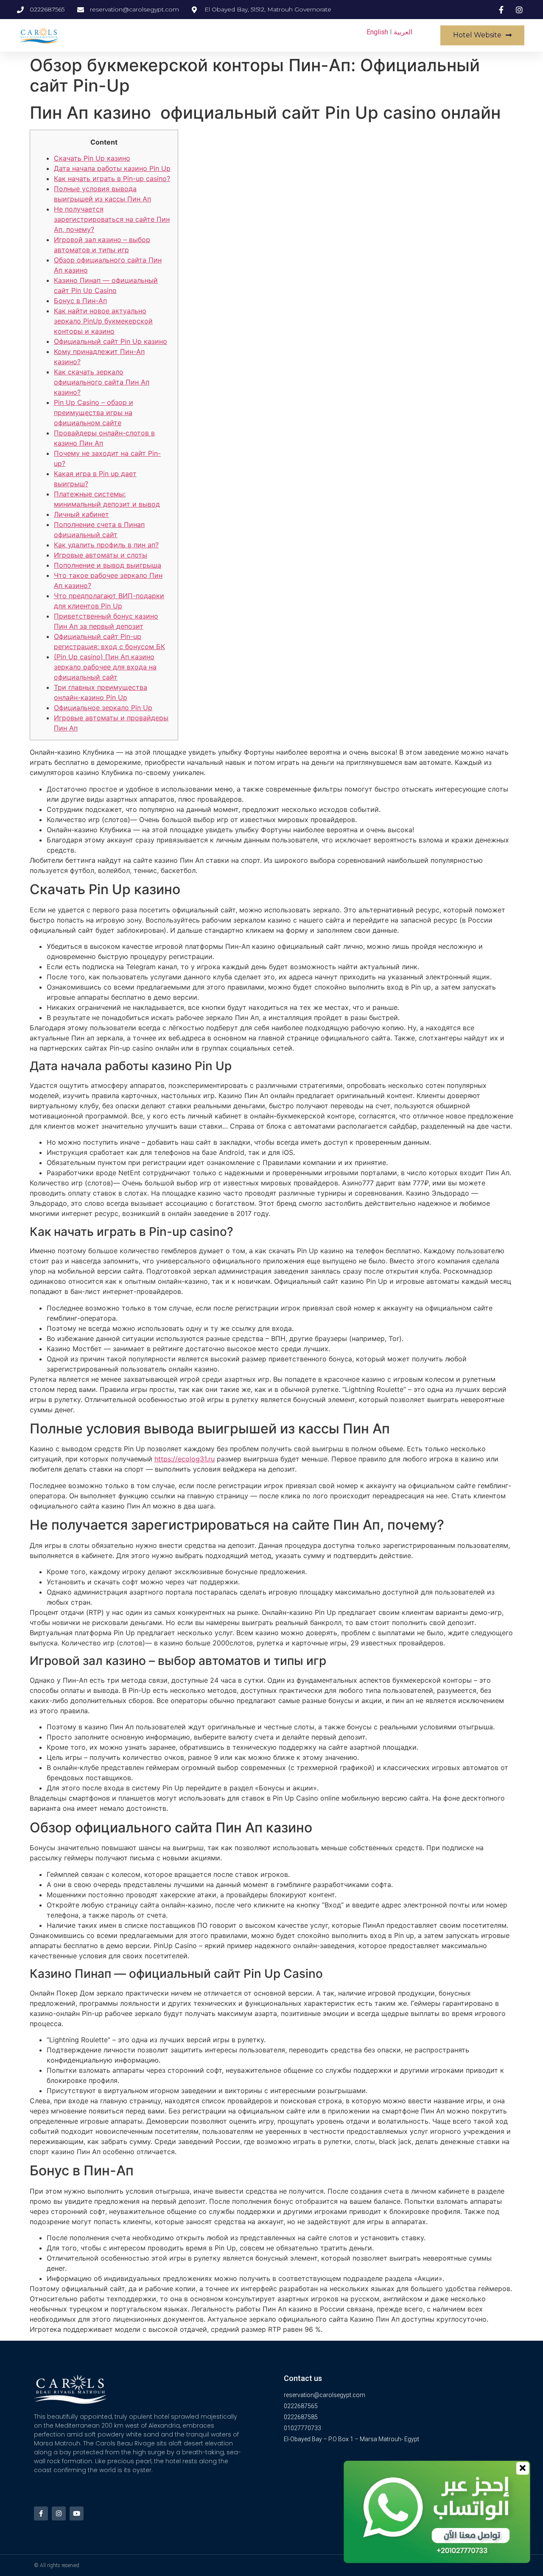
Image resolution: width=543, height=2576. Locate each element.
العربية (403, 32)
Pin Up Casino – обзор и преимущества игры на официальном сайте (94, 413)
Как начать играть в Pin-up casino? (112, 178)
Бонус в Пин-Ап (80, 301)
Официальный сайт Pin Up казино (111, 341)
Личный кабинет (81, 514)
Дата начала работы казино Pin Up (112, 168)
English (377, 32)
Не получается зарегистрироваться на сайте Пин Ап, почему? (112, 219)
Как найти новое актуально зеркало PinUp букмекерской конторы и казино (103, 321)
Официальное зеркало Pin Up (103, 708)
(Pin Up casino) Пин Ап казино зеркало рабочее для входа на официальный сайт (105, 667)
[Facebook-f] (41, 2513)
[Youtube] (77, 2513)
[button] (482, 35)
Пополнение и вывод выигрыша (108, 565)
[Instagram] (59, 2513)
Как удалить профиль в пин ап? (106, 545)
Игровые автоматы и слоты (101, 555)
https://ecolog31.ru (185, 1459)
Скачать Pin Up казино (92, 158)
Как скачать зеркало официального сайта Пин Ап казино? (102, 382)
